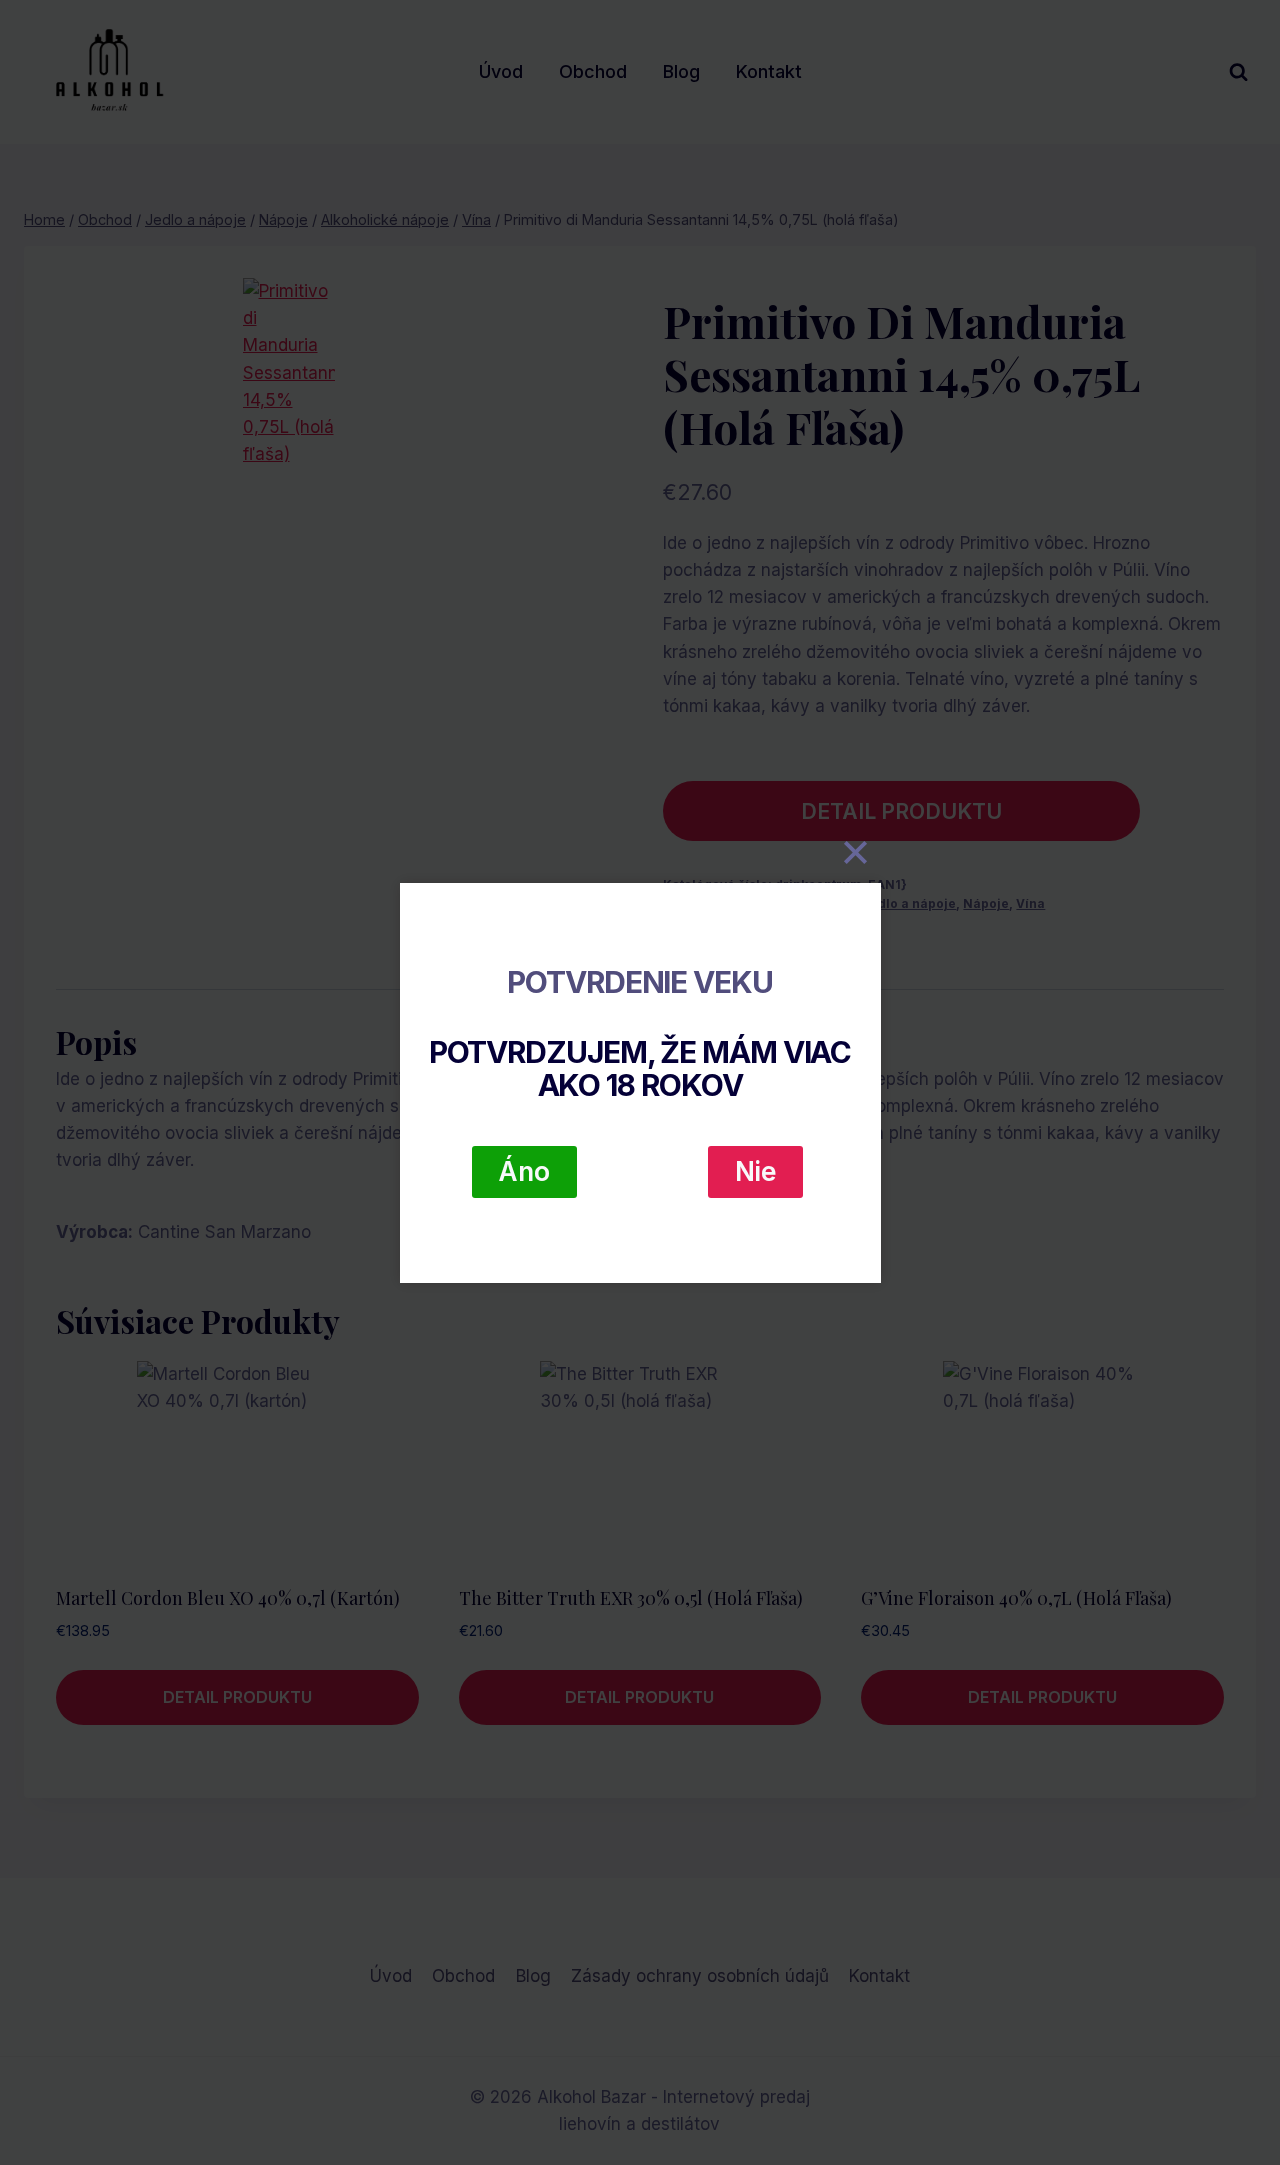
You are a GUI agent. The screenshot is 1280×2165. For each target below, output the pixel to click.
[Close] (856, 853)
